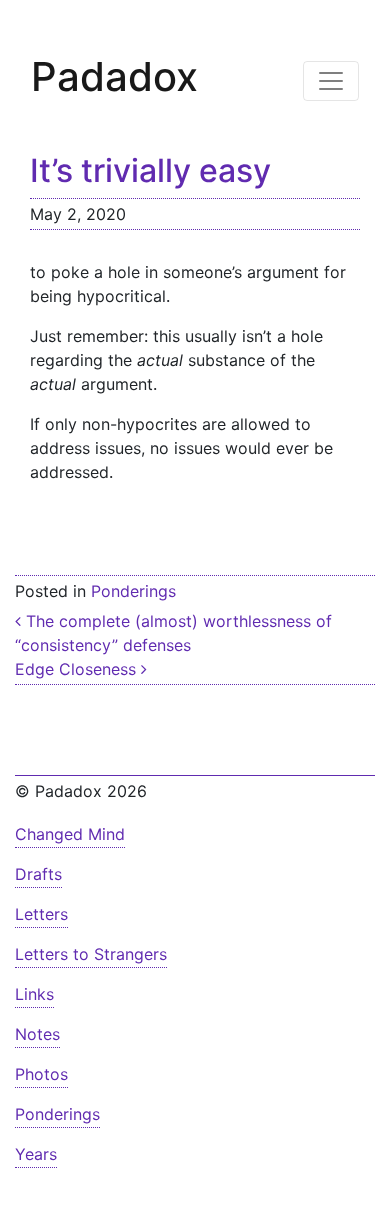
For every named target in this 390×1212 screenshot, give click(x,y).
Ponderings (133, 591)
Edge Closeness (78, 669)
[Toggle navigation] (331, 81)
